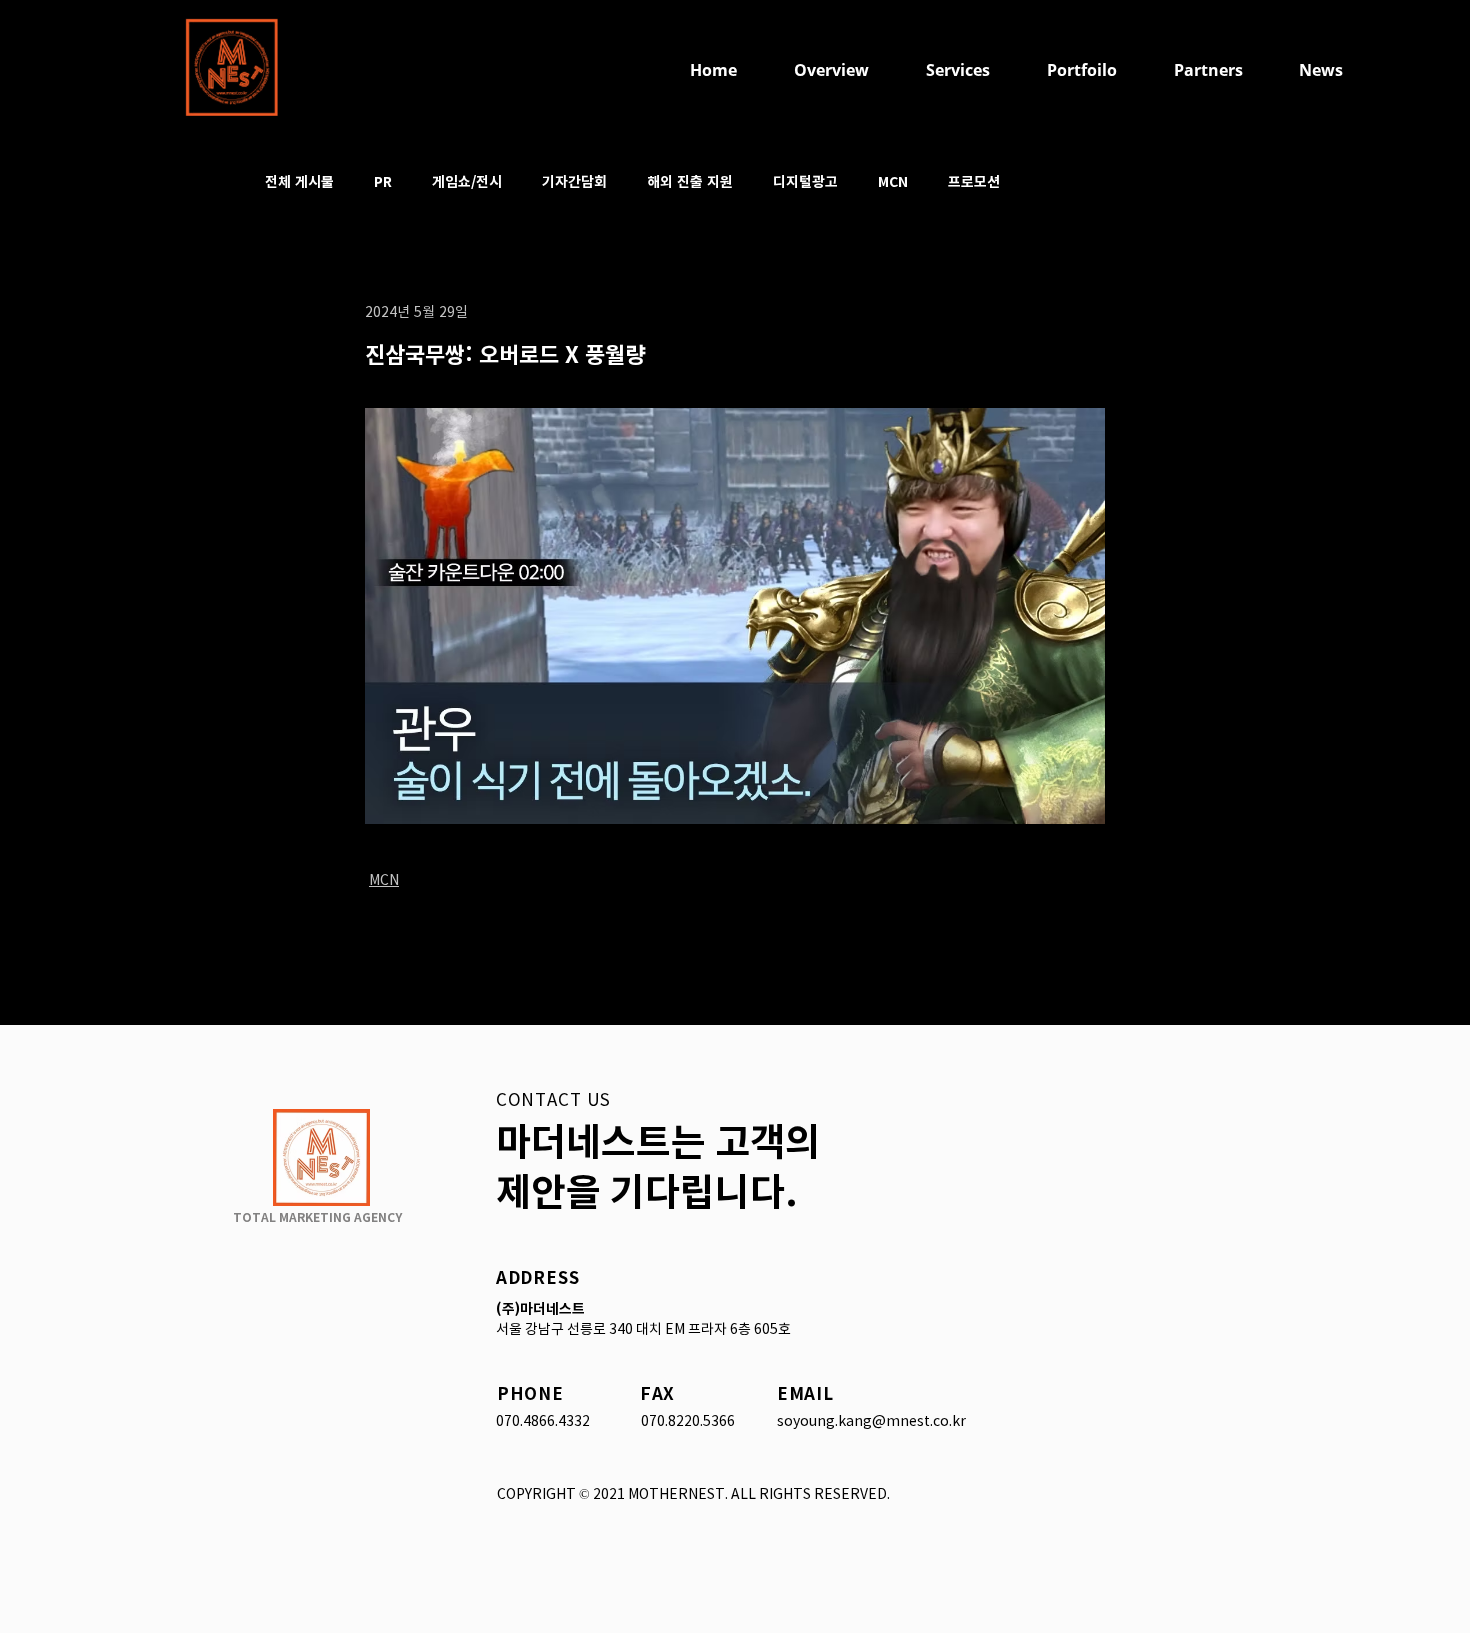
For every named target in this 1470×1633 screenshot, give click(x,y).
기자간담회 (574, 181)
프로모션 (974, 181)
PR (383, 181)
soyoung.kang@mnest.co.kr (871, 1421)
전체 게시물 (299, 181)
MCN (893, 181)
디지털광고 (805, 181)
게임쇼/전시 (467, 181)
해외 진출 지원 (690, 181)
